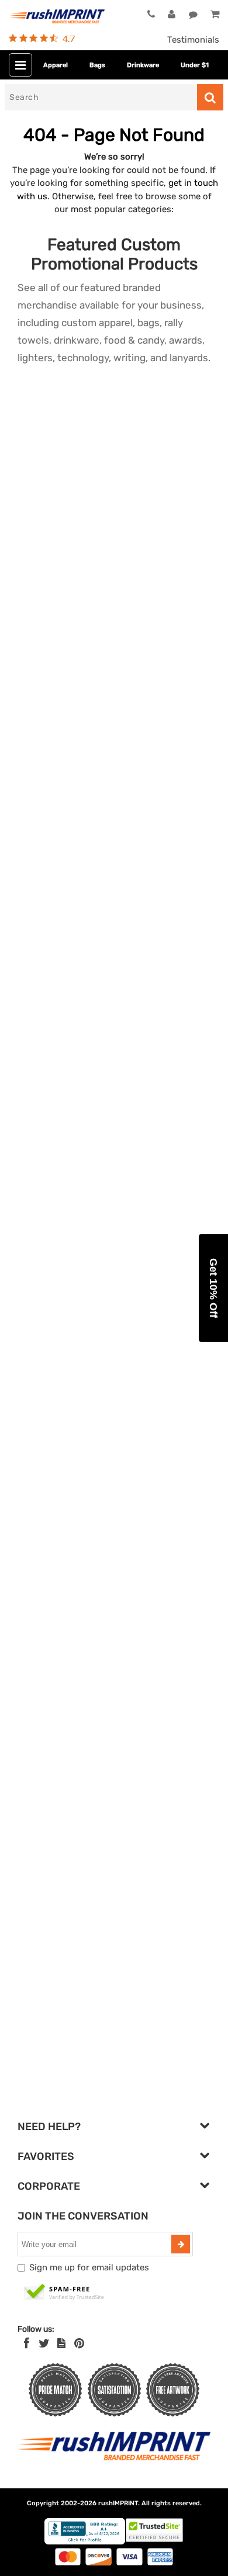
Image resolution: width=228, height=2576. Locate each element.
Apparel (56, 65)
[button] (213, 1288)
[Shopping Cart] (215, 15)
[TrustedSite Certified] (64, 2293)
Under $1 (195, 65)
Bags (97, 65)
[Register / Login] (172, 15)
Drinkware (143, 65)
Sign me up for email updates (89, 2267)
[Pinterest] (79, 2343)
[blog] (61, 2343)
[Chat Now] (193, 15)
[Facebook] (27, 2343)
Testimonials (193, 40)
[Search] (210, 97)
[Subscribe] (181, 2244)
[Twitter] (44, 2343)
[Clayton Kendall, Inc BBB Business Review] (85, 2542)
